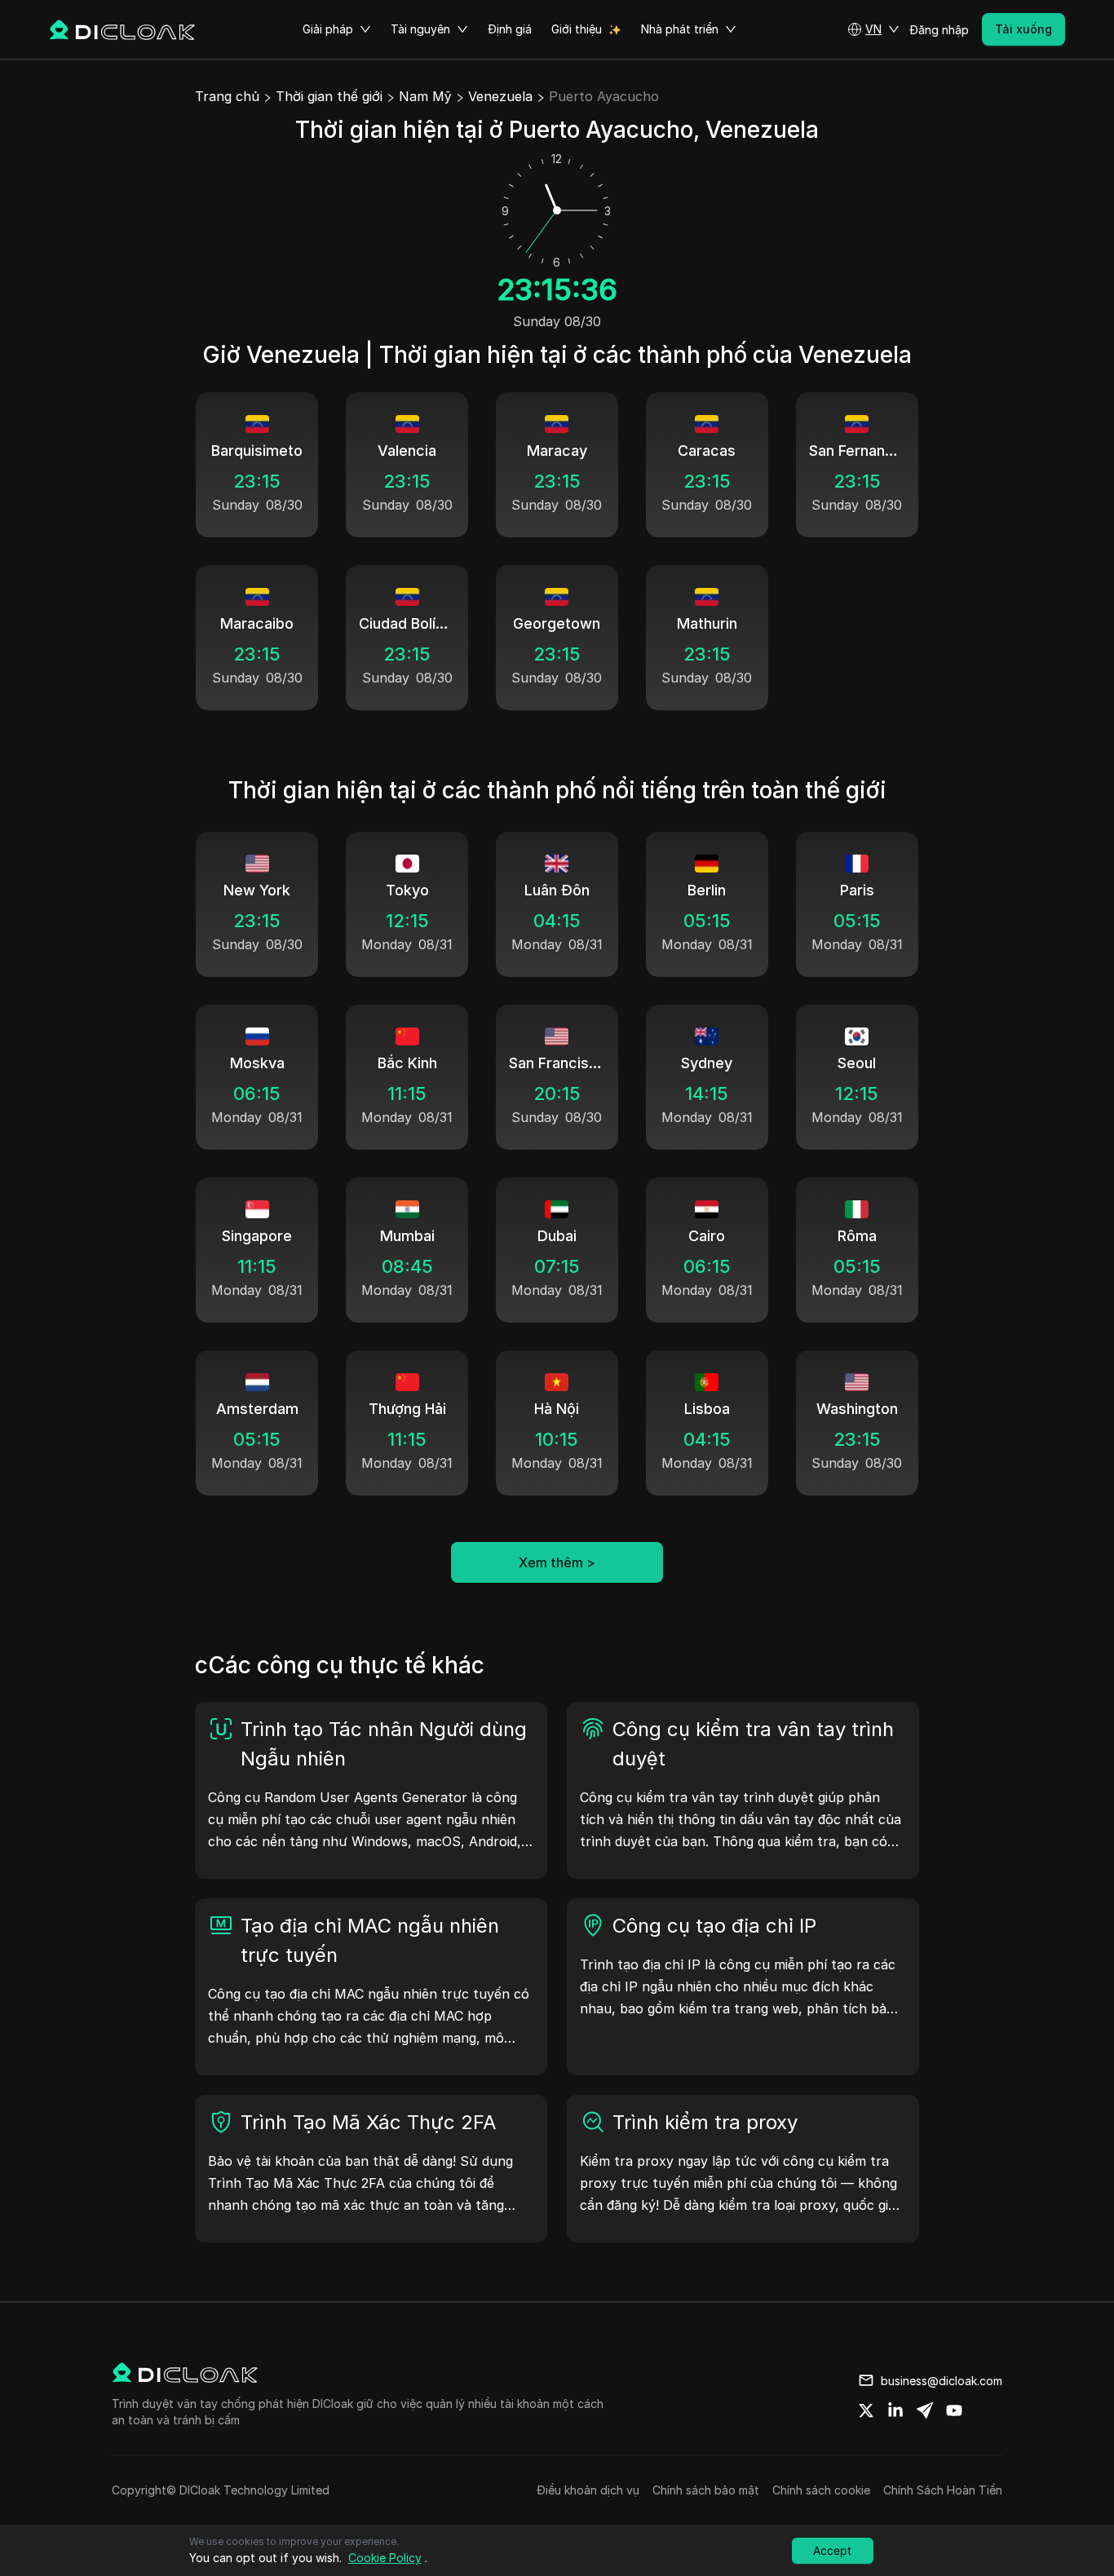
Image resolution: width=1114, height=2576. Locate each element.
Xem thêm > (557, 1562)
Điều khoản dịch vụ (588, 2490)
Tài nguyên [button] (420, 29)
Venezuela (500, 96)
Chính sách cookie (821, 2490)
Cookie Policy (385, 2558)
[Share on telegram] (925, 2410)
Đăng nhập (939, 30)
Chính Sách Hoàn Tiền (943, 2490)
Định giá (510, 29)
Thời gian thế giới (329, 96)
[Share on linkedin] (895, 2410)
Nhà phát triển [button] (680, 29)
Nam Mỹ (425, 96)
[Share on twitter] (866, 2410)
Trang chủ (227, 96)
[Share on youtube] (954, 2410)
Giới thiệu (577, 29)
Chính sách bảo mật (706, 2490)
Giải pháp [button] (328, 29)
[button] (873, 29)
